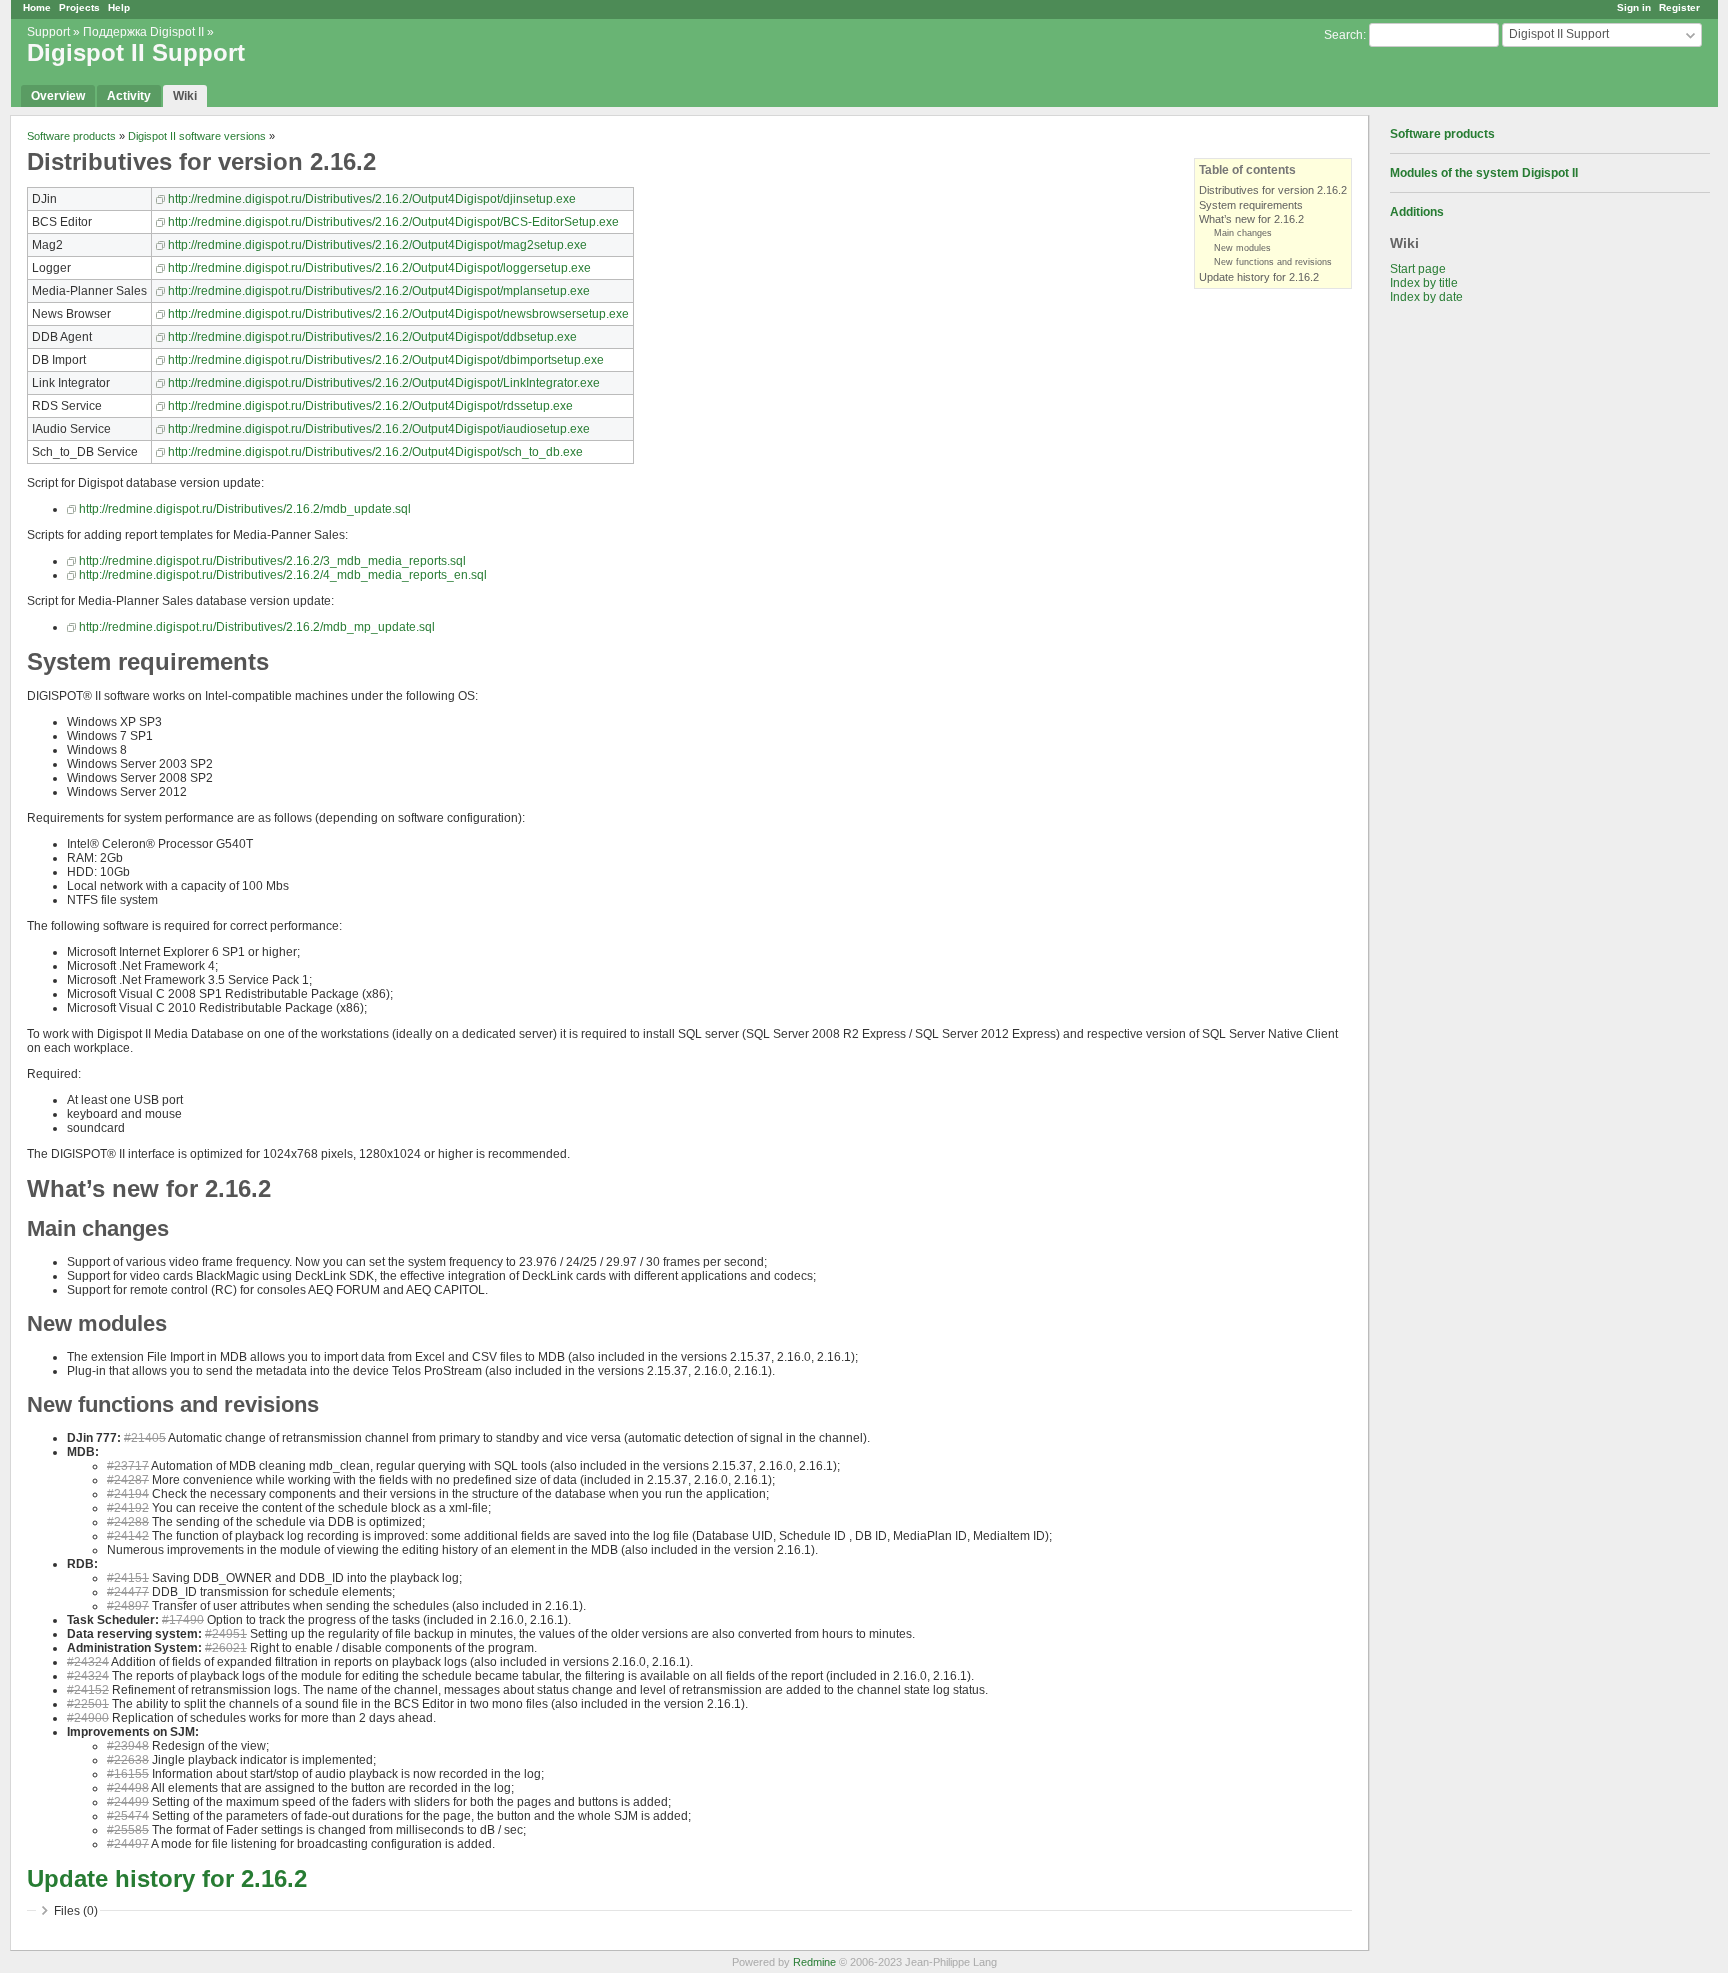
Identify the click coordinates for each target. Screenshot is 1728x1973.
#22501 (88, 1704)
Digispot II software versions (197, 136)
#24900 (88, 1718)
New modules (1242, 248)
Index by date (1426, 297)
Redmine (814, 1962)
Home (37, 7)
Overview (58, 96)
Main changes (1243, 233)
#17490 (183, 1620)
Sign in (1634, 7)
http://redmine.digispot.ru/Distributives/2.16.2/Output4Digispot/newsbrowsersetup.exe (398, 314)
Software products (1442, 134)
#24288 (128, 1522)
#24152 (88, 1690)
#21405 (145, 1438)
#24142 (128, 1536)
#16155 (128, 1774)
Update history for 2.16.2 (1259, 277)
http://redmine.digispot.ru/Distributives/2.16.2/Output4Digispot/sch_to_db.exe (375, 452)
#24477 (128, 1592)
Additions (1417, 212)
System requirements (1251, 205)
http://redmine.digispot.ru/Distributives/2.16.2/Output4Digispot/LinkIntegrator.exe (384, 383)
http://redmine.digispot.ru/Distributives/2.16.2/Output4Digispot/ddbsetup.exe (372, 337)
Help (119, 7)
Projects (79, 7)
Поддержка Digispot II (143, 32)
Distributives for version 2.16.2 (1273, 190)
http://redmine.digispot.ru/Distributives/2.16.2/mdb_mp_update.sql (257, 627)
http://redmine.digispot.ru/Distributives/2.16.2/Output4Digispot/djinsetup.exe (372, 199)
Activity (129, 96)
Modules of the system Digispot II (1484, 173)
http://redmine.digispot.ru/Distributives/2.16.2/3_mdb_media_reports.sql (272, 561)
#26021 (226, 1648)
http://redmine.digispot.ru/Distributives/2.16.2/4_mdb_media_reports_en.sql (283, 575)
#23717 (128, 1466)
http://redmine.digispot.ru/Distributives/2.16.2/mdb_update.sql (245, 509)
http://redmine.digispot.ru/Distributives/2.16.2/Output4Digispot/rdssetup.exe (370, 406)
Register (1679, 7)
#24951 (226, 1634)
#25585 (128, 1830)
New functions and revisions (1273, 262)
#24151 (128, 1578)
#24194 (128, 1494)
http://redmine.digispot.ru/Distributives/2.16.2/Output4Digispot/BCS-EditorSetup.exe (393, 222)
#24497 (128, 1844)
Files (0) (76, 1911)
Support (48, 32)
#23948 (128, 1746)
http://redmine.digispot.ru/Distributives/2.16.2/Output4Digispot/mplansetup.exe (379, 291)
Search (1343, 35)
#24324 (88, 1662)
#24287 (128, 1480)
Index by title (1424, 283)
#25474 (128, 1816)
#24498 (128, 1788)
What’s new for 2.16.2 (1251, 219)
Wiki (185, 96)
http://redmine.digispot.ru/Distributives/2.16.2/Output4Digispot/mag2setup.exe (377, 245)
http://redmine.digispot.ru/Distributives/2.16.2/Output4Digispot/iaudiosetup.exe (379, 429)
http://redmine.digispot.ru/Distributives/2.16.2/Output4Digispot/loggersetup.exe (379, 268)
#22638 (128, 1760)
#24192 (128, 1508)
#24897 (128, 1606)
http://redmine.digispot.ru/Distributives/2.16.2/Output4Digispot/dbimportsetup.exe (386, 360)
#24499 (128, 1802)
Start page (1418, 269)
